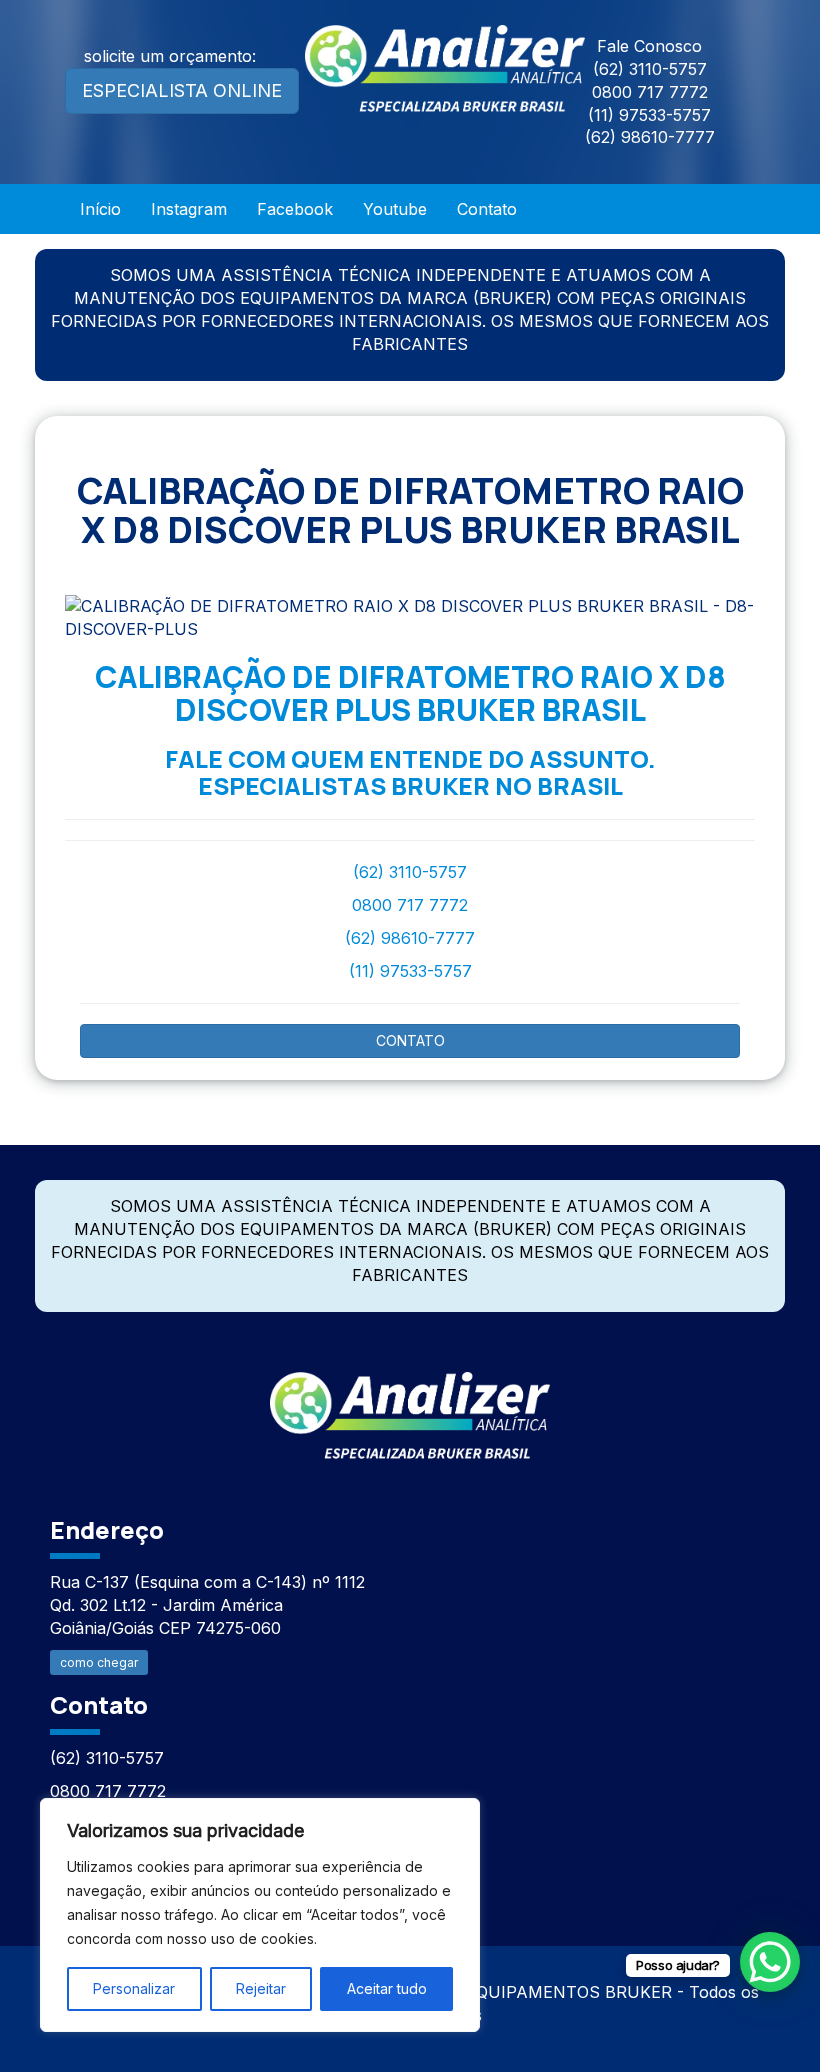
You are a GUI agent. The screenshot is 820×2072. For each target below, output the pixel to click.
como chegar (99, 1662)
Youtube (395, 209)
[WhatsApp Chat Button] (770, 1962)
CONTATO (410, 1040)
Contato (487, 209)
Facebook (295, 209)
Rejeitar (261, 1988)
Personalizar (134, 1988)
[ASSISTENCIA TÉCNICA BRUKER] (410, 1404)
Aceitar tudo (387, 1988)
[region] (260, 1915)
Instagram (189, 209)
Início (100, 209)
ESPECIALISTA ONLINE (182, 90)
